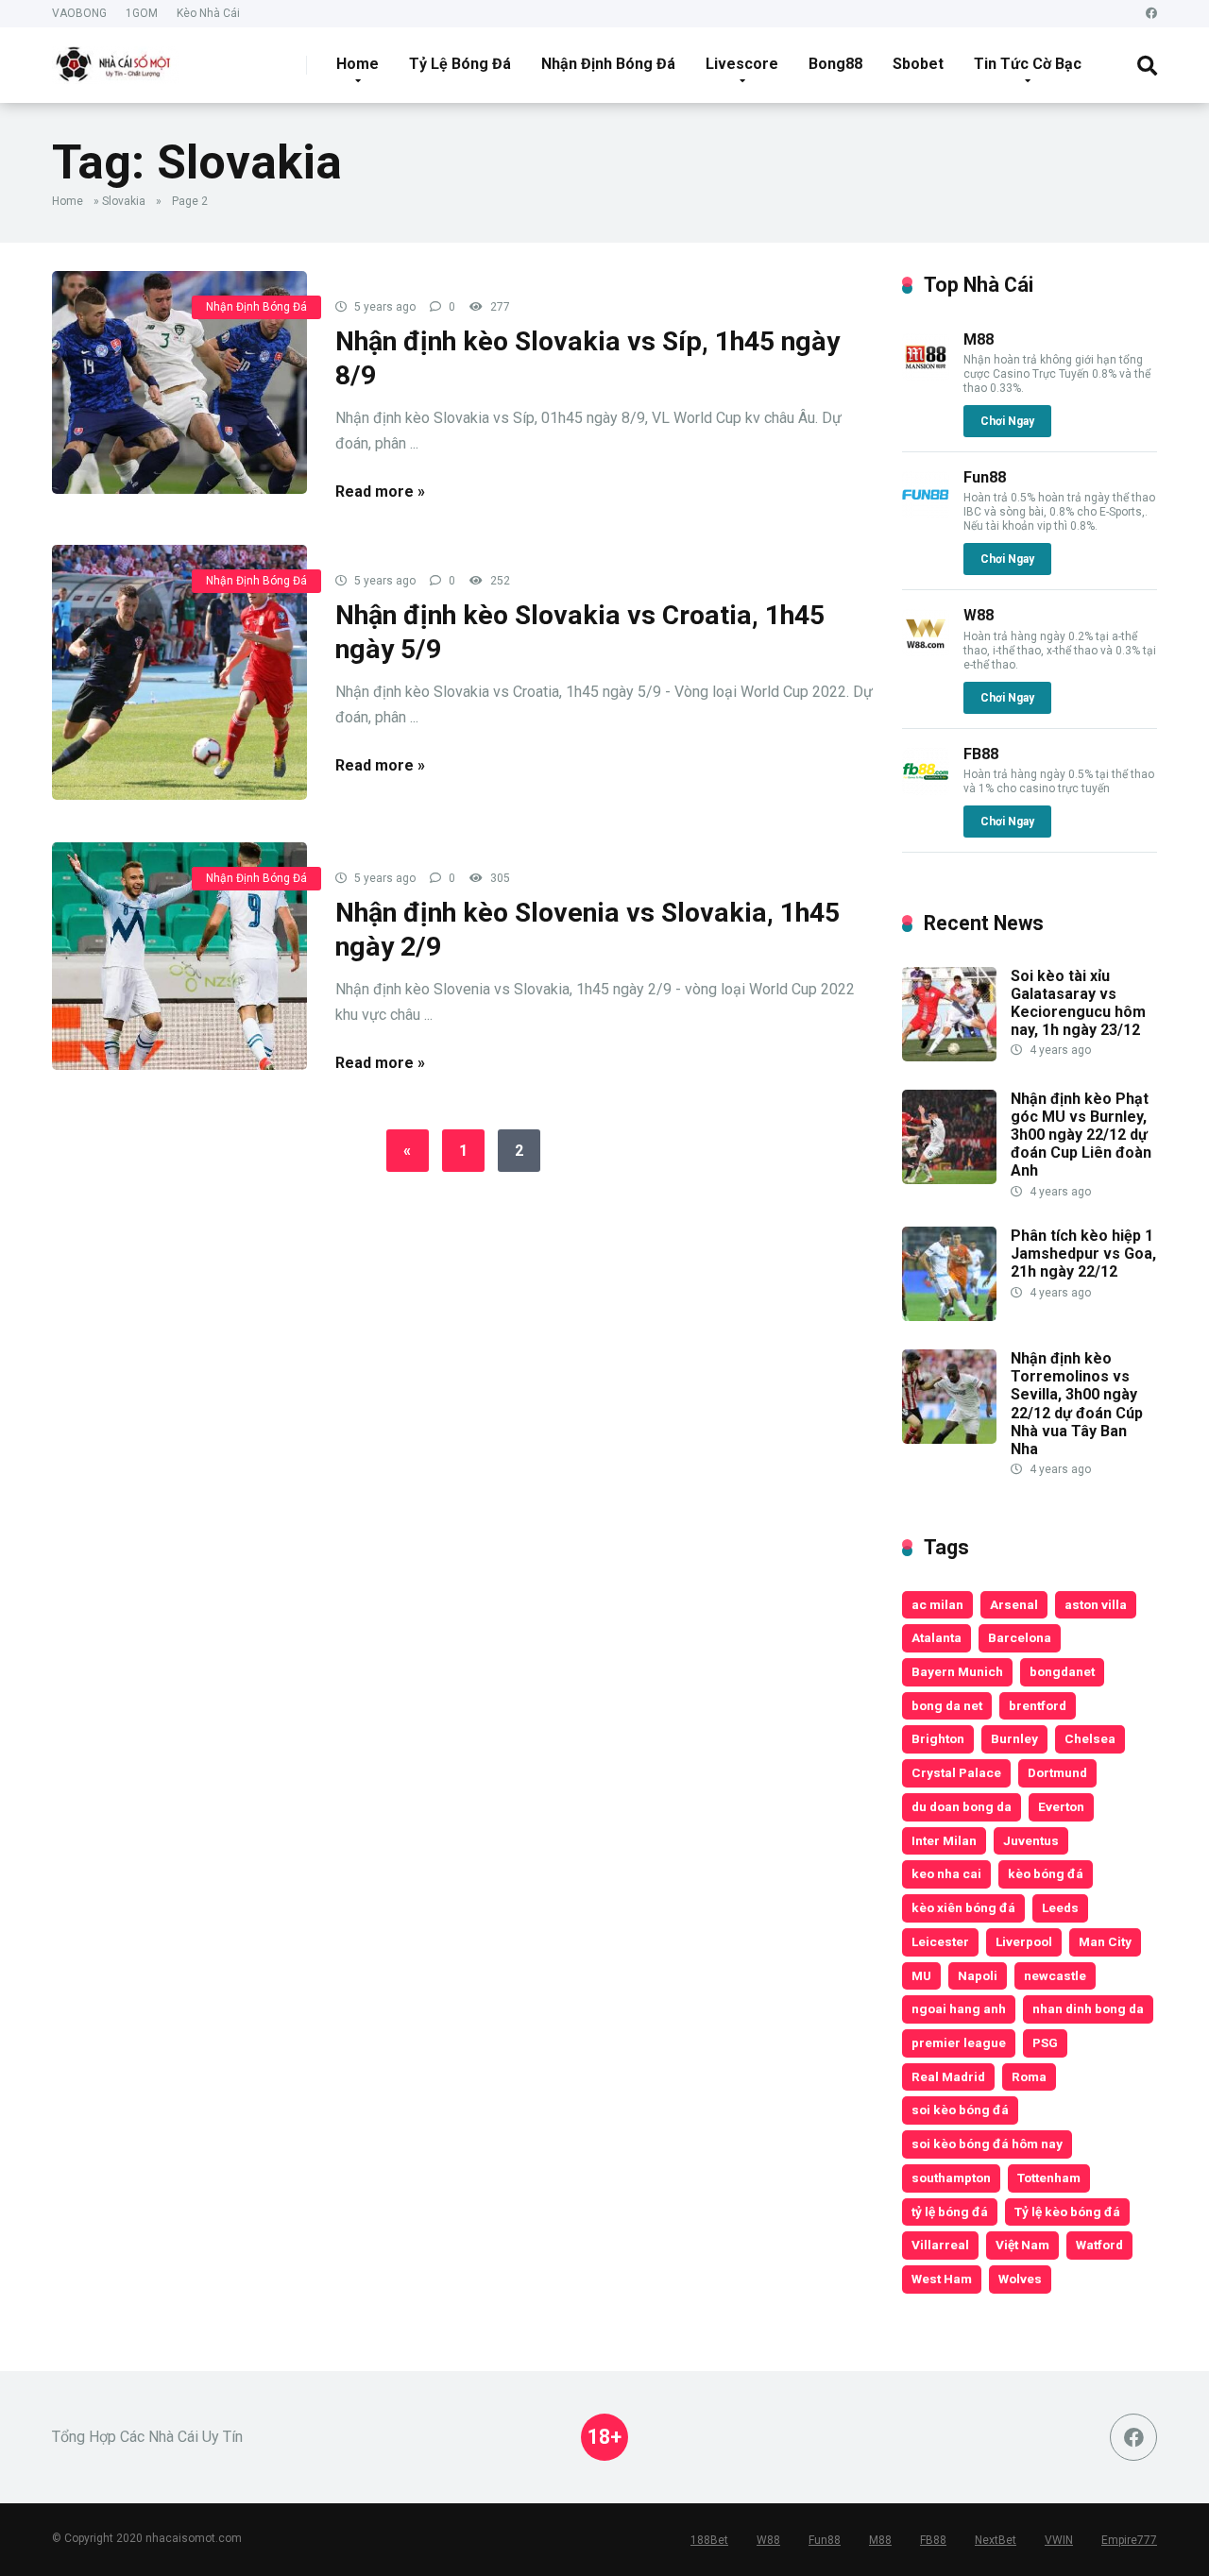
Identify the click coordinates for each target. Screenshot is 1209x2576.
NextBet (996, 2540)
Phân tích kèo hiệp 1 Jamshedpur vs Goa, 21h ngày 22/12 (1083, 1254)
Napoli (978, 1975)
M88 (979, 339)
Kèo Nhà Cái (208, 13)
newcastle (1055, 1975)
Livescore (742, 64)
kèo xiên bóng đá (963, 1907)
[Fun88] (926, 513)
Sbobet (918, 64)
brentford (1038, 1705)
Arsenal (1014, 1604)
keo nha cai (946, 1873)
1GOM (142, 13)
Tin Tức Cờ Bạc (1028, 64)
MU (921, 1975)
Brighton (938, 1738)
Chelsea (1090, 1738)
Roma (1029, 2076)
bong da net (947, 1705)
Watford (1099, 2245)
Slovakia (124, 201)
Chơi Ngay (1007, 421)
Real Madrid (948, 2076)
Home (358, 64)
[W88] (926, 651)
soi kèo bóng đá (960, 2110)
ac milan (937, 1604)
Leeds (1060, 1907)
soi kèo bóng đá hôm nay (987, 2144)
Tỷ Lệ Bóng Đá (460, 64)
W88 (979, 615)
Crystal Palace (956, 1772)
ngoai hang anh (959, 2008)
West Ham (942, 2279)
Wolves (1020, 2279)
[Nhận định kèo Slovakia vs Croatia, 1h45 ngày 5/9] (179, 672)
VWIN (1059, 2540)
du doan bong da (962, 1806)
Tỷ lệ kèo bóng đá (1067, 2212)
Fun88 (985, 477)
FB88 (981, 754)
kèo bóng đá (1046, 1873)
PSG (1045, 2042)
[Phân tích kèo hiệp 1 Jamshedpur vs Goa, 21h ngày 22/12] (949, 1316)
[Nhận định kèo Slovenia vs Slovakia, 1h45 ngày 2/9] (179, 956)
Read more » (380, 491)
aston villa (1096, 1604)
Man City (1105, 1941)
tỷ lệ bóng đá (950, 2212)
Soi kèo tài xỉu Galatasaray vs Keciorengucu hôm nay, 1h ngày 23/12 (1078, 1003)
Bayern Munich (957, 1671)
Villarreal (940, 2245)
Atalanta (937, 1637)
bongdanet (1062, 1671)
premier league (959, 2042)
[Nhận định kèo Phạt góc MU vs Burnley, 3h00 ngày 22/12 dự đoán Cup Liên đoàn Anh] (949, 1179)
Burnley (1014, 1738)
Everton (1061, 1806)
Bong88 (835, 64)
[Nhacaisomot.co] (115, 58)
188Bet (709, 2540)
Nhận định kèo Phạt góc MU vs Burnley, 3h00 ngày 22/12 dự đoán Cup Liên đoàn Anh (1081, 1135)
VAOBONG (79, 13)
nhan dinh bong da (1088, 2008)
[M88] (926, 375)
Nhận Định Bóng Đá (608, 64)
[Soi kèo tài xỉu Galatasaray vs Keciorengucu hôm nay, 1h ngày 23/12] (949, 1056)
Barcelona (1020, 1637)
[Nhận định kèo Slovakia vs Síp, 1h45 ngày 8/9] (179, 382)
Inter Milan (944, 1840)
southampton (951, 2178)
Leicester (940, 1941)
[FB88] (926, 790)
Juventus (1031, 1840)
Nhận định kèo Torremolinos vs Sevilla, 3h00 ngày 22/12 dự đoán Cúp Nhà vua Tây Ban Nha (1077, 1404)
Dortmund (1057, 1772)
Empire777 (1129, 2540)
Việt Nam (1022, 2245)
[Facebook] (1151, 14)
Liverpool (1024, 1941)
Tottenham (1049, 2178)
